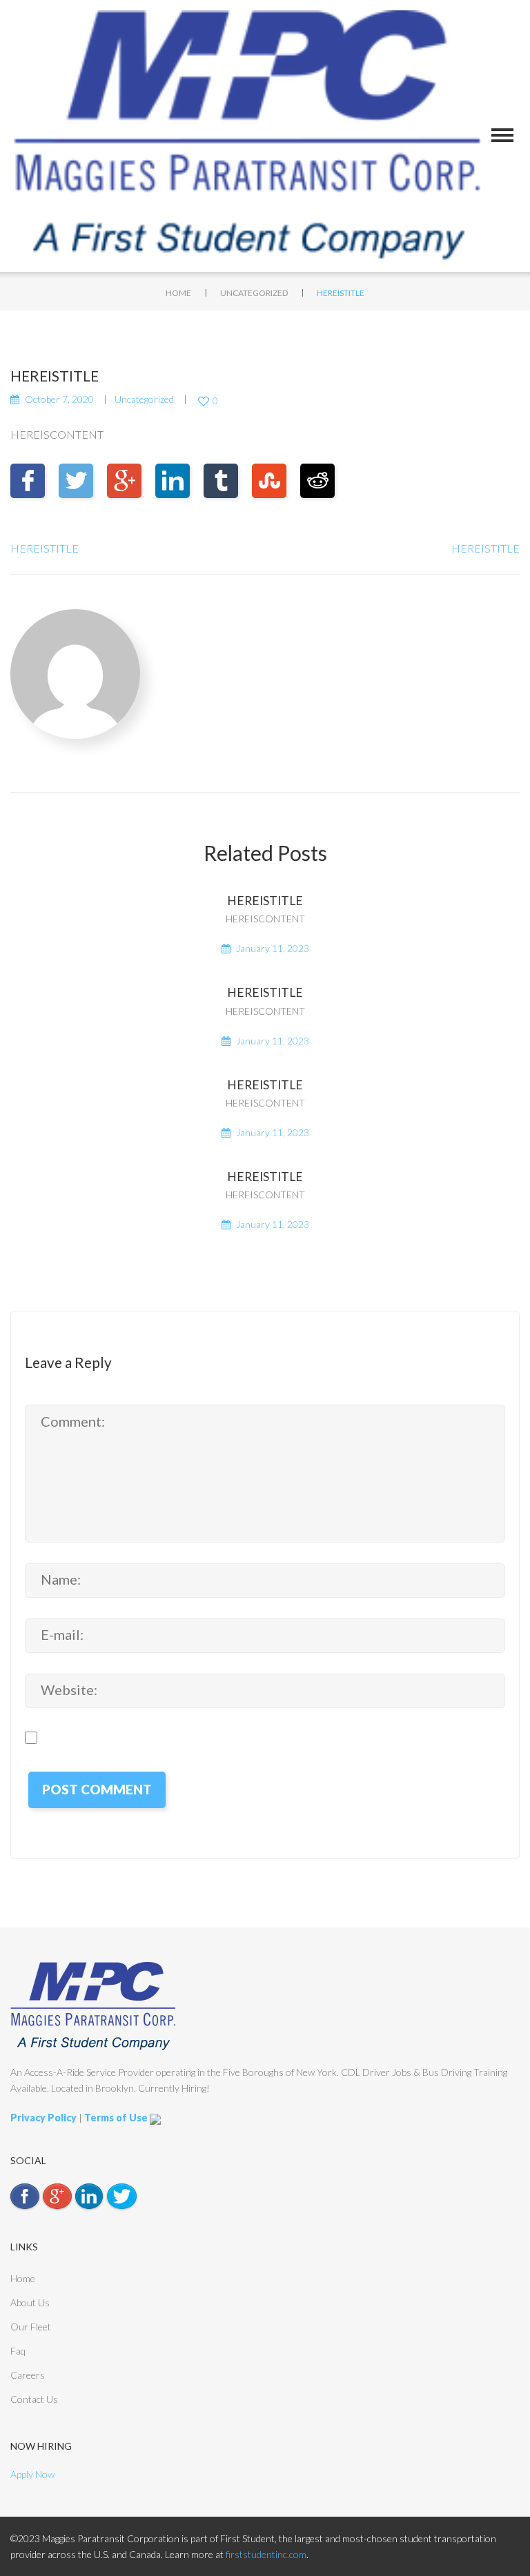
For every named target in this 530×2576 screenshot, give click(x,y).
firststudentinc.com (266, 2554)
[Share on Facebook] (28, 481)
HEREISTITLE (45, 548)
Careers (28, 2375)
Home (178, 293)
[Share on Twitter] (76, 481)
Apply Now (32, 2474)
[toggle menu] (502, 135)
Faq (18, 2351)
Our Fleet (31, 2327)
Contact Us (34, 2399)
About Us (30, 2302)
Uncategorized (254, 293)
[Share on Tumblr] (221, 481)
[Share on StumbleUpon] (269, 481)
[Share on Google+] (124, 481)
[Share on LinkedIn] (173, 481)
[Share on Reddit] (317, 481)
